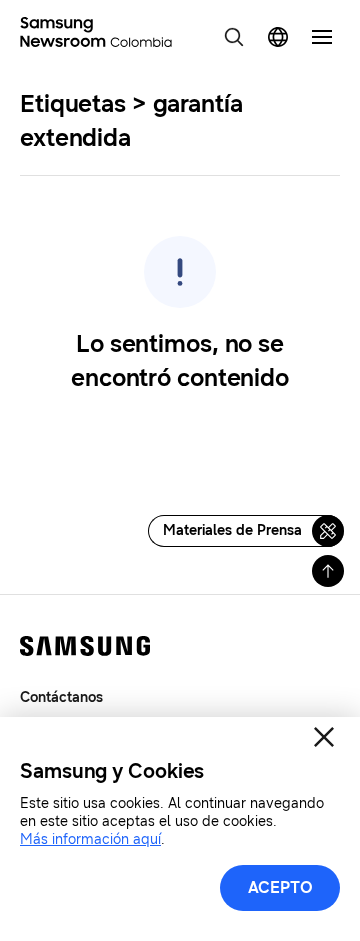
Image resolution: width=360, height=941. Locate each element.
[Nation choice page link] (278, 37)
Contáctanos (61, 697)
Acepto (280, 887)
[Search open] (234, 37)
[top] (328, 571)
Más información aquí (90, 839)
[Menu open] (322, 37)
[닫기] (324, 737)
